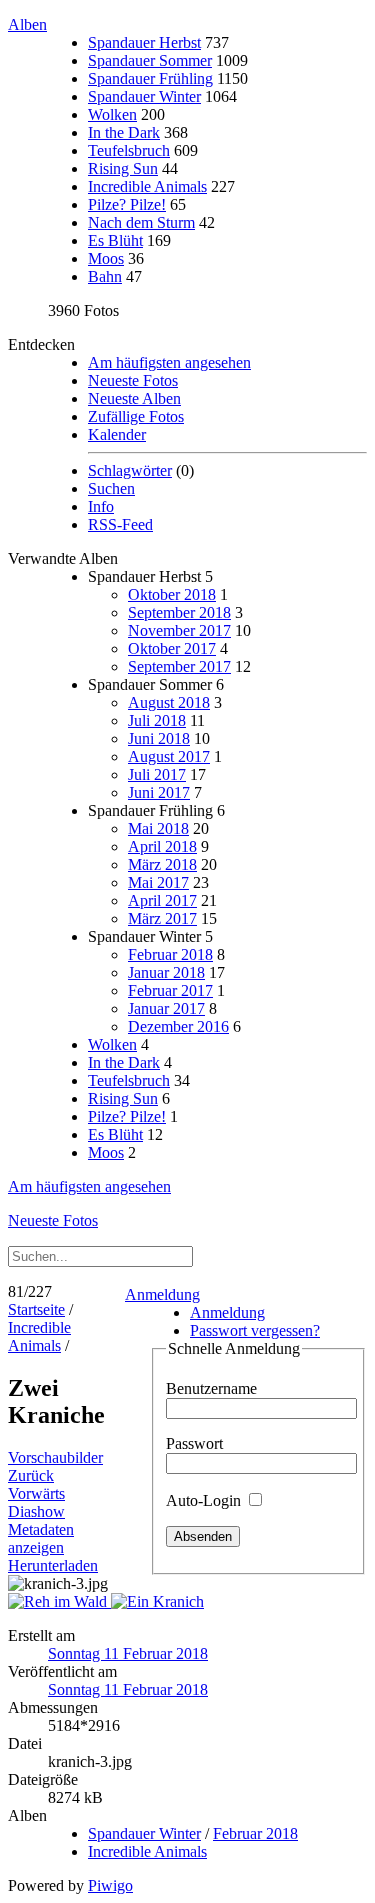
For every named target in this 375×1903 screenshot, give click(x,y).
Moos (106, 258)
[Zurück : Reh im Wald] (59, 1601)
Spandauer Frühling (150, 78)
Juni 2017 (159, 792)
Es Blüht (115, 240)
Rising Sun (123, 168)
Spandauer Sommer (150, 60)
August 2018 (169, 702)
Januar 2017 (166, 1008)
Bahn (105, 276)
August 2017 (169, 756)
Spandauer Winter (144, 96)
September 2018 (179, 612)
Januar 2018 (166, 972)
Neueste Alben (134, 398)
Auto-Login (205, 1500)
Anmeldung (162, 1294)
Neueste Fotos (133, 380)
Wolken (112, 114)
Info (101, 506)
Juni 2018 (159, 738)
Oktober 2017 (172, 648)
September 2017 (179, 666)
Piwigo (110, 1885)
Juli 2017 (157, 774)
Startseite (36, 1309)
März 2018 (162, 864)
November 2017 (179, 630)
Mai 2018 (158, 828)
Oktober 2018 (172, 594)
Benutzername (211, 1388)
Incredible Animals (147, 186)
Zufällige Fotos (136, 416)
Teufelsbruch (129, 150)
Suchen (111, 488)
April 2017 (162, 900)
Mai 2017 (158, 882)
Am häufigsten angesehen (169, 362)
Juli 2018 (157, 720)
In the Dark (124, 132)
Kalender (117, 434)
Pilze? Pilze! (127, 204)
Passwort (194, 1443)
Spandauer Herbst (144, 42)
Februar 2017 (170, 990)
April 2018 (162, 846)
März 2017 (162, 918)
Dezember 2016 (178, 1026)
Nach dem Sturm (141, 222)
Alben (27, 24)
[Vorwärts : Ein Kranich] (157, 1601)
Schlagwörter (130, 470)
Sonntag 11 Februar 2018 (128, 1653)
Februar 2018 (170, 954)
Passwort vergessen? (255, 1330)
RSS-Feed (120, 524)
